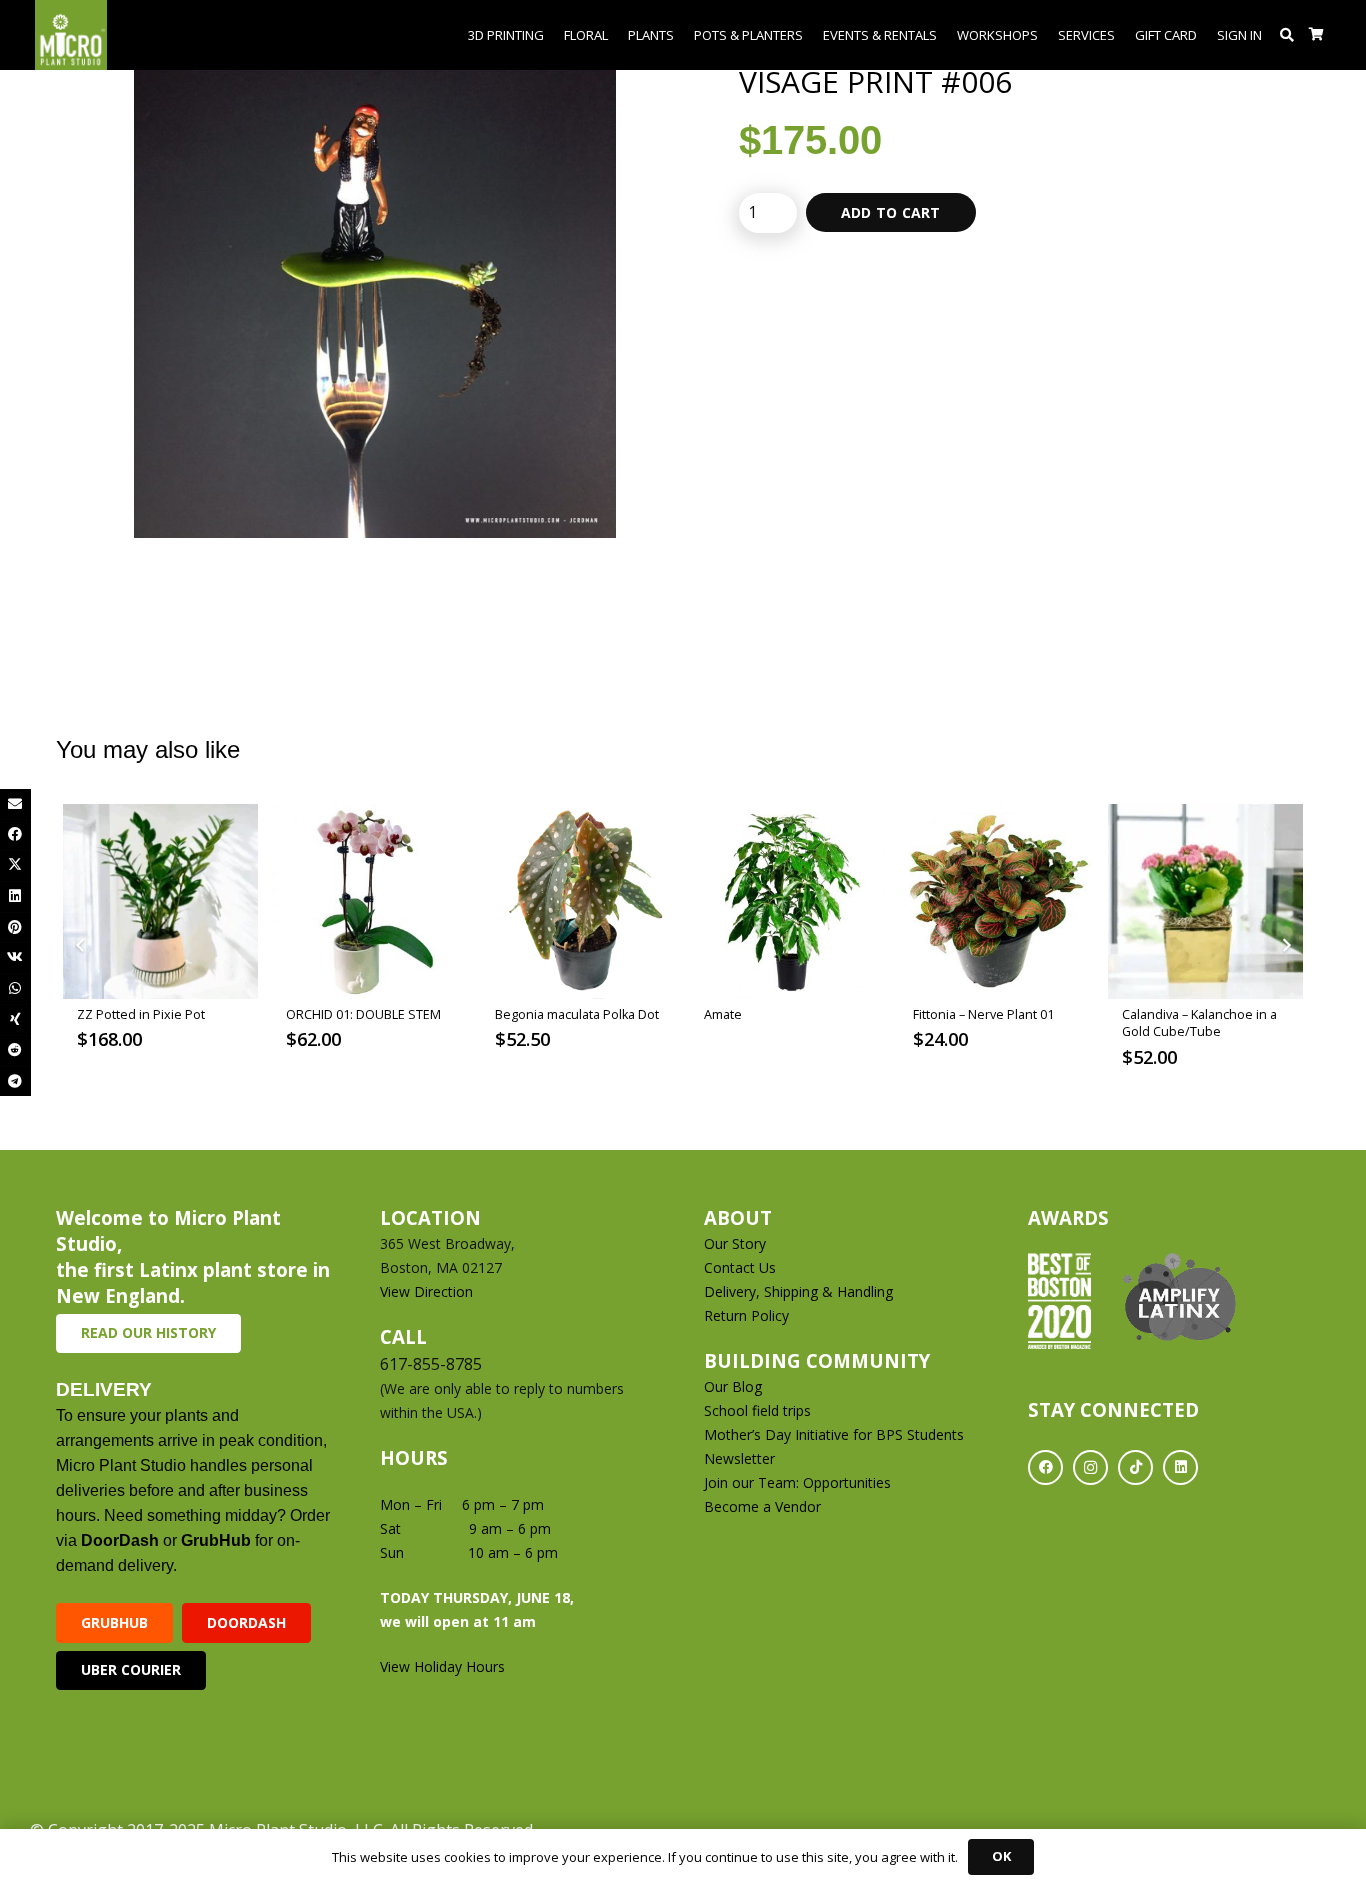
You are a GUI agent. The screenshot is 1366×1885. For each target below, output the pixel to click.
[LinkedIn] (1180, 1467)
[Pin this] (15, 927)
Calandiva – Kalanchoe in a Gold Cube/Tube (1199, 1023)
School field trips (757, 1410)
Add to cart (891, 212)
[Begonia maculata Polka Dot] (578, 901)
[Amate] (787, 901)
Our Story (735, 1243)
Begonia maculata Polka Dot (577, 1014)
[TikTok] (1135, 1467)
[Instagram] (1090, 1467)
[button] (1287, 35)
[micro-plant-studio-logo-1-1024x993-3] (71, 35)
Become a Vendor (762, 1506)
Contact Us (740, 1267)
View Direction (426, 1291)
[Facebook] (1045, 1467)
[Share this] (15, 834)
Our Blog (733, 1386)
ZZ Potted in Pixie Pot (141, 1014)
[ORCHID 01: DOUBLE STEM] (369, 901)
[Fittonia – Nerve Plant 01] (996, 901)
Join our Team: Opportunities (797, 1482)
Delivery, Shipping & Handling (800, 1291)
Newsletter (739, 1458)
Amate (723, 1014)
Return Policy (746, 1315)
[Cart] (1316, 35)
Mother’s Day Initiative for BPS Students (834, 1434)
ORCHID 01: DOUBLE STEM (363, 1014)
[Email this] (15, 804)
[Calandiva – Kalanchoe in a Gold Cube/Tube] (1205, 901)
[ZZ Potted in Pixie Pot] (160, 901)
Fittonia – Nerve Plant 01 (983, 1014)
